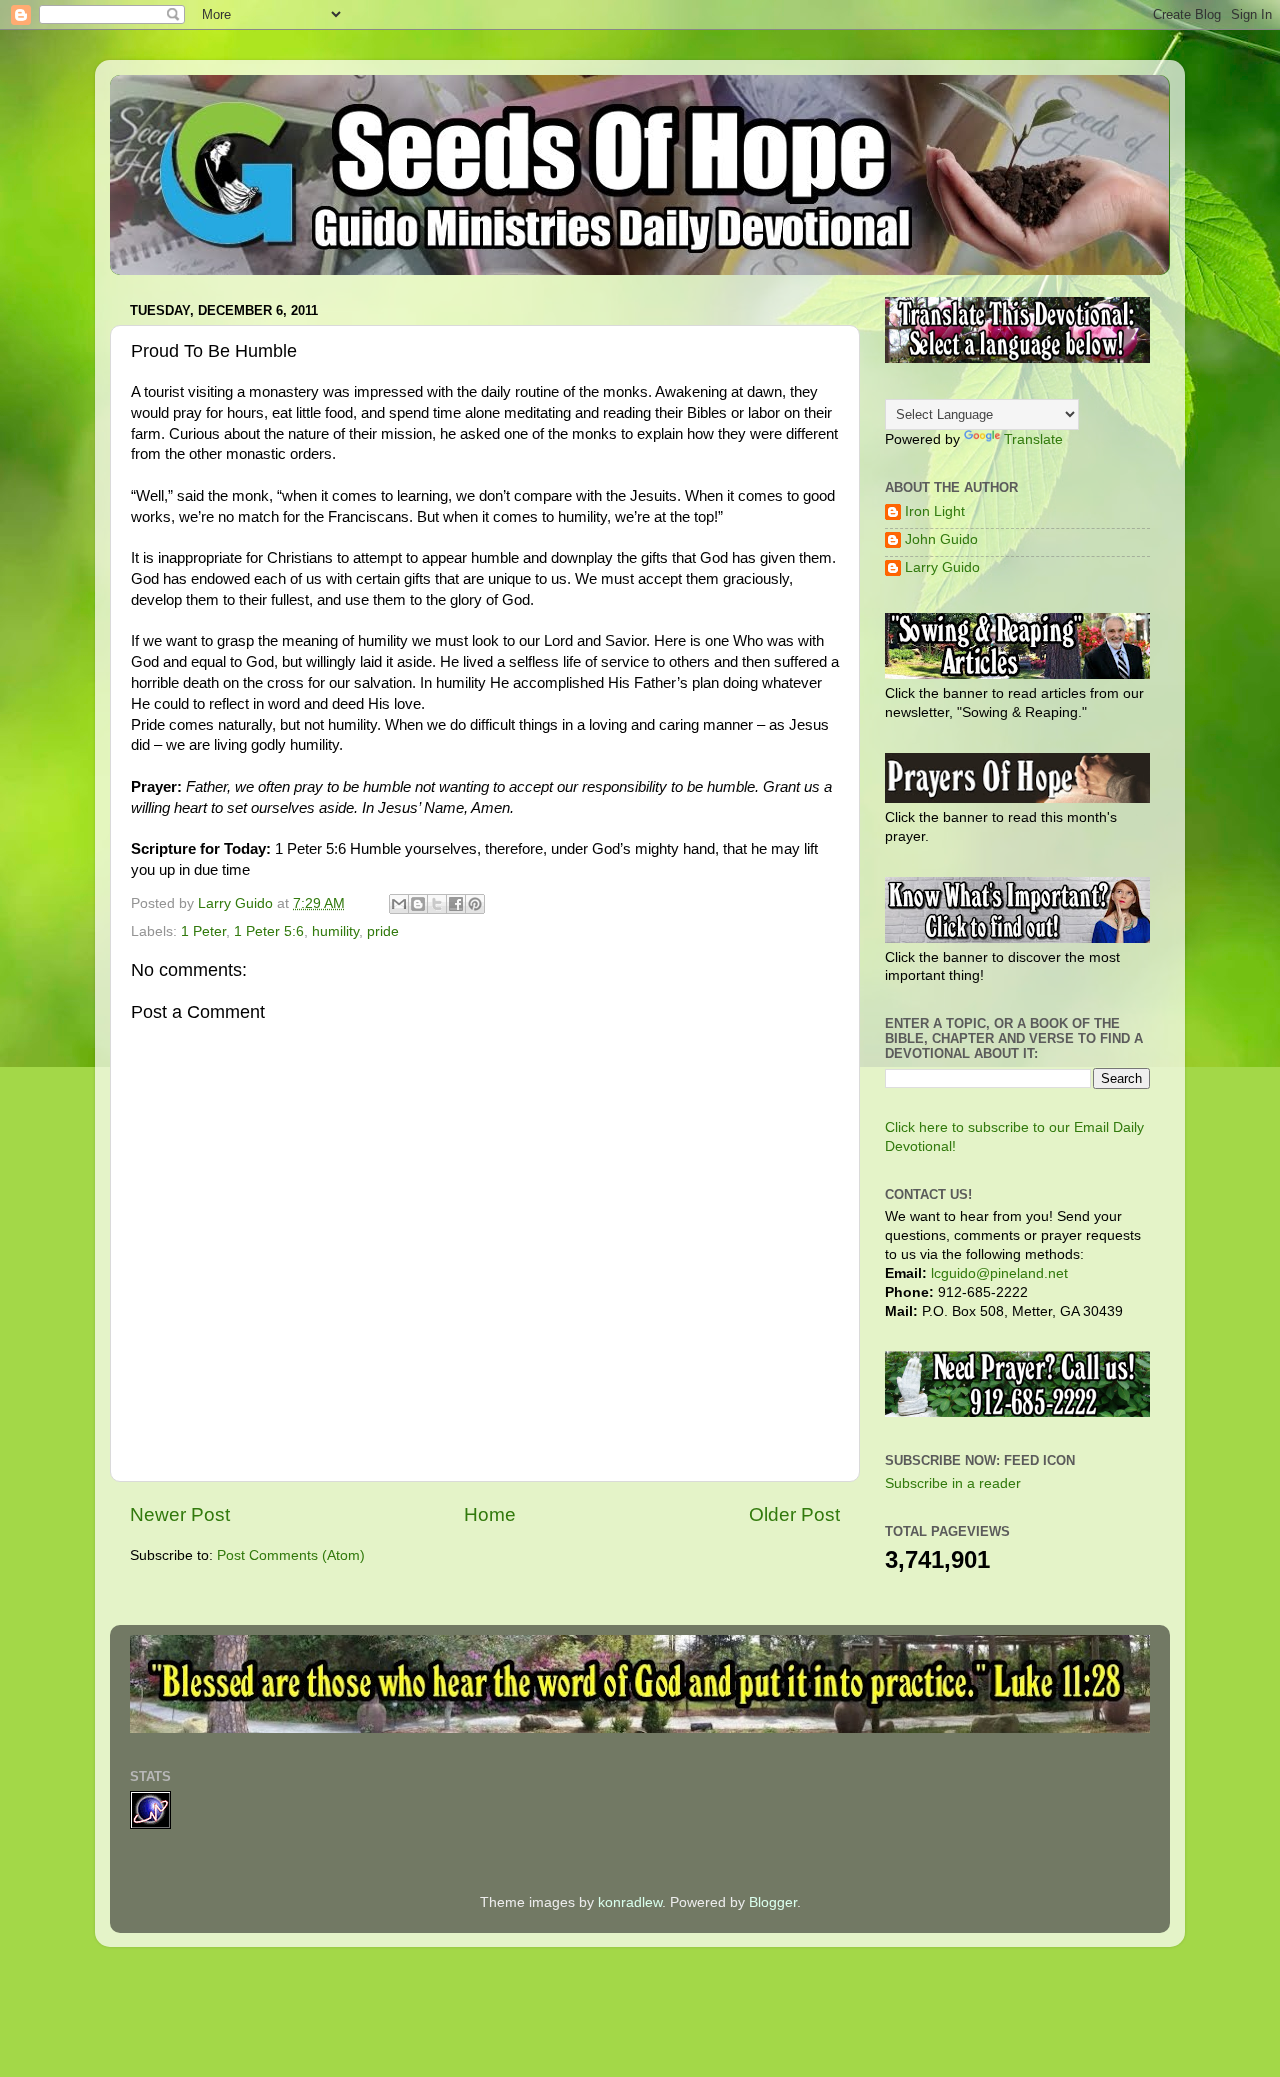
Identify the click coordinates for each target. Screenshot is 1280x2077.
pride (383, 931)
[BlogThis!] (418, 904)
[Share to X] (437, 904)
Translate (1033, 439)
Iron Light (935, 511)
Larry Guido (942, 567)
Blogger (773, 1902)
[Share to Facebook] (456, 904)
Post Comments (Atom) (291, 1555)
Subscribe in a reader (953, 1483)
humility (335, 931)
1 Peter (203, 931)
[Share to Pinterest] (475, 904)
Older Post (794, 1514)
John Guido (941, 539)
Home (490, 1514)
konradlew (630, 1902)
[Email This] (399, 904)
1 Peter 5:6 (269, 931)
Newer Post (180, 1514)
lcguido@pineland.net (999, 1273)
